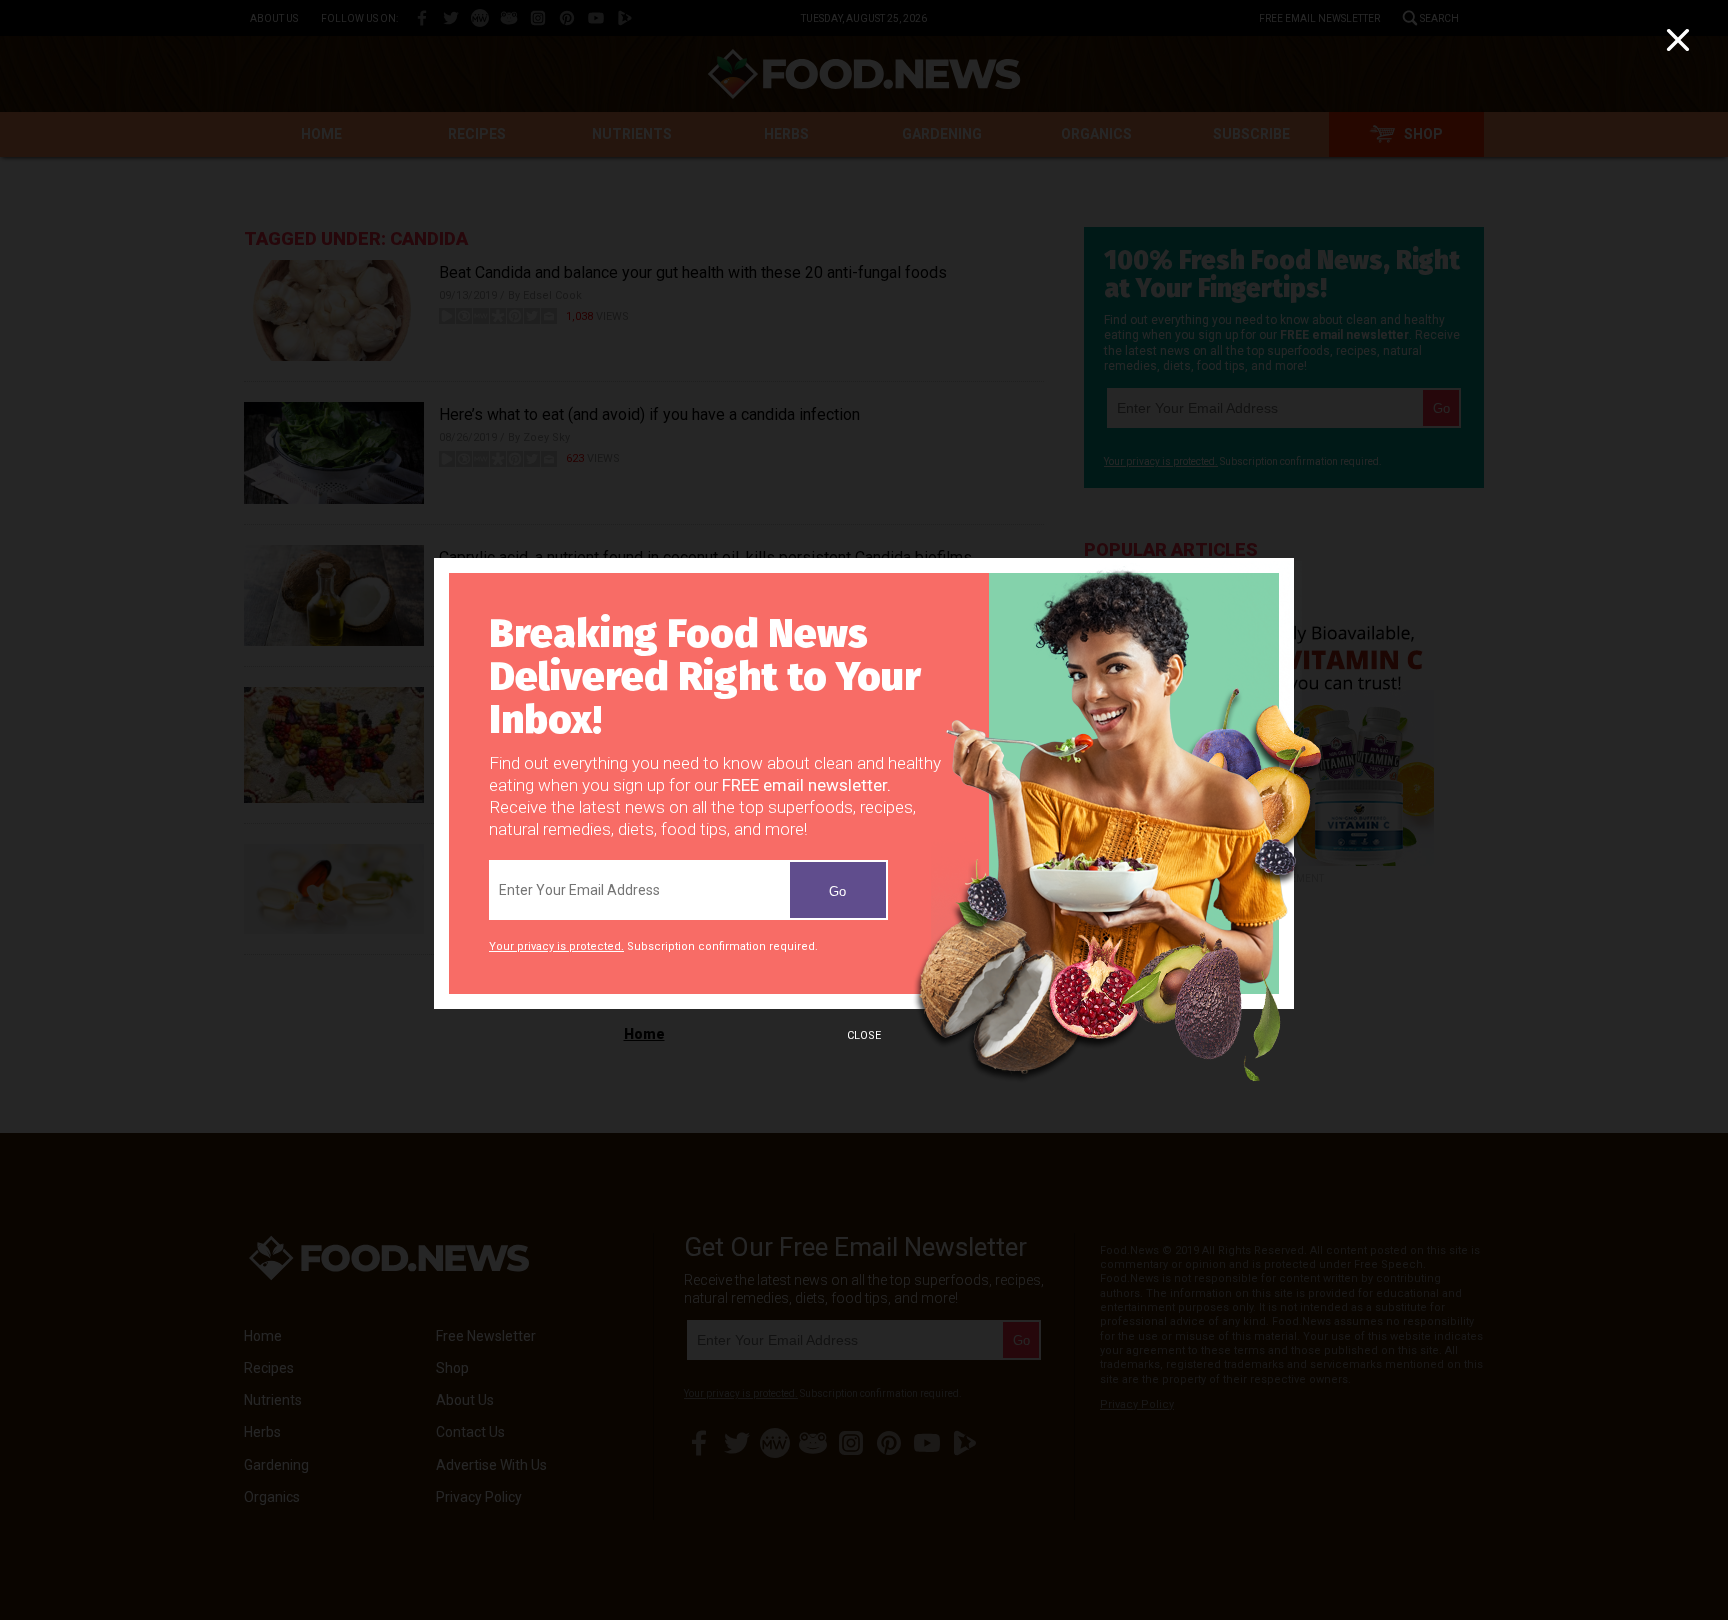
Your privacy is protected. (556, 946)
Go (837, 891)
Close (864, 1035)
